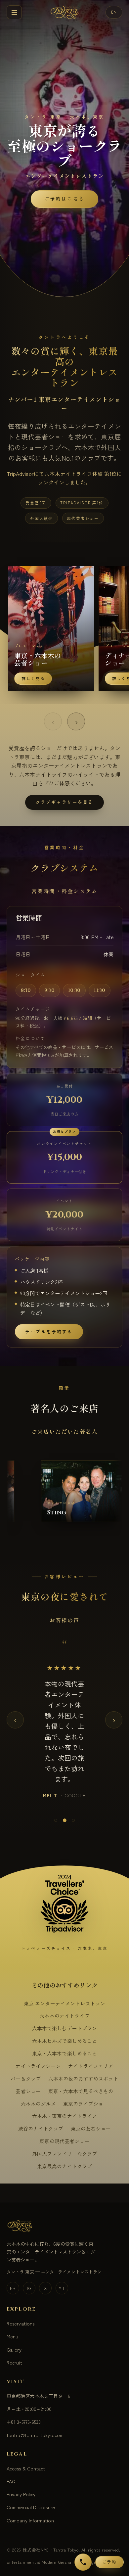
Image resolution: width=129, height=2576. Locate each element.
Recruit (14, 2348)
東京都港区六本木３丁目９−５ (39, 2382)
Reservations (21, 2309)
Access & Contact (26, 2454)
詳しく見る (37, 679)
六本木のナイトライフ (64, 2002)
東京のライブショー (86, 2089)
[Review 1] (56, 1807)
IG (29, 2274)
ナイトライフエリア (91, 2052)
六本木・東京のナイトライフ (65, 2102)
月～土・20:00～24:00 (29, 2395)
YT (62, 2274)
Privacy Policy (21, 2480)
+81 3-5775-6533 (24, 2408)
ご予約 (109, 2562)
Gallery (14, 2335)
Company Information (30, 2506)
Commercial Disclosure (31, 2493)
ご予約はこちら (64, 199)
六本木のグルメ (38, 2089)
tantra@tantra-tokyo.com (35, 2421)
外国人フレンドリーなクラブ (65, 2140)
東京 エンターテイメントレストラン (65, 1989)
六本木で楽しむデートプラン (65, 2014)
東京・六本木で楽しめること (65, 2039)
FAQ (11, 2467)
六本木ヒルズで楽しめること (65, 2027)
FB (13, 2274)
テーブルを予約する (49, 1332)
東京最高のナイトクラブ (65, 2152)
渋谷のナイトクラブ (41, 2115)
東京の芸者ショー (91, 2115)
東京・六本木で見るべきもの (81, 2077)
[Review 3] (73, 1807)
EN (114, 12)
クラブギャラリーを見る (65, 802)
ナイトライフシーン (38, 2052)
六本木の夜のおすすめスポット (83, 2065)
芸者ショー (28, 2077)
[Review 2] (64, 1807)
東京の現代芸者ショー (64, 2127)
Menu (12, 2322)
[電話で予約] (83, 2562)
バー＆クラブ (26, 2065)
